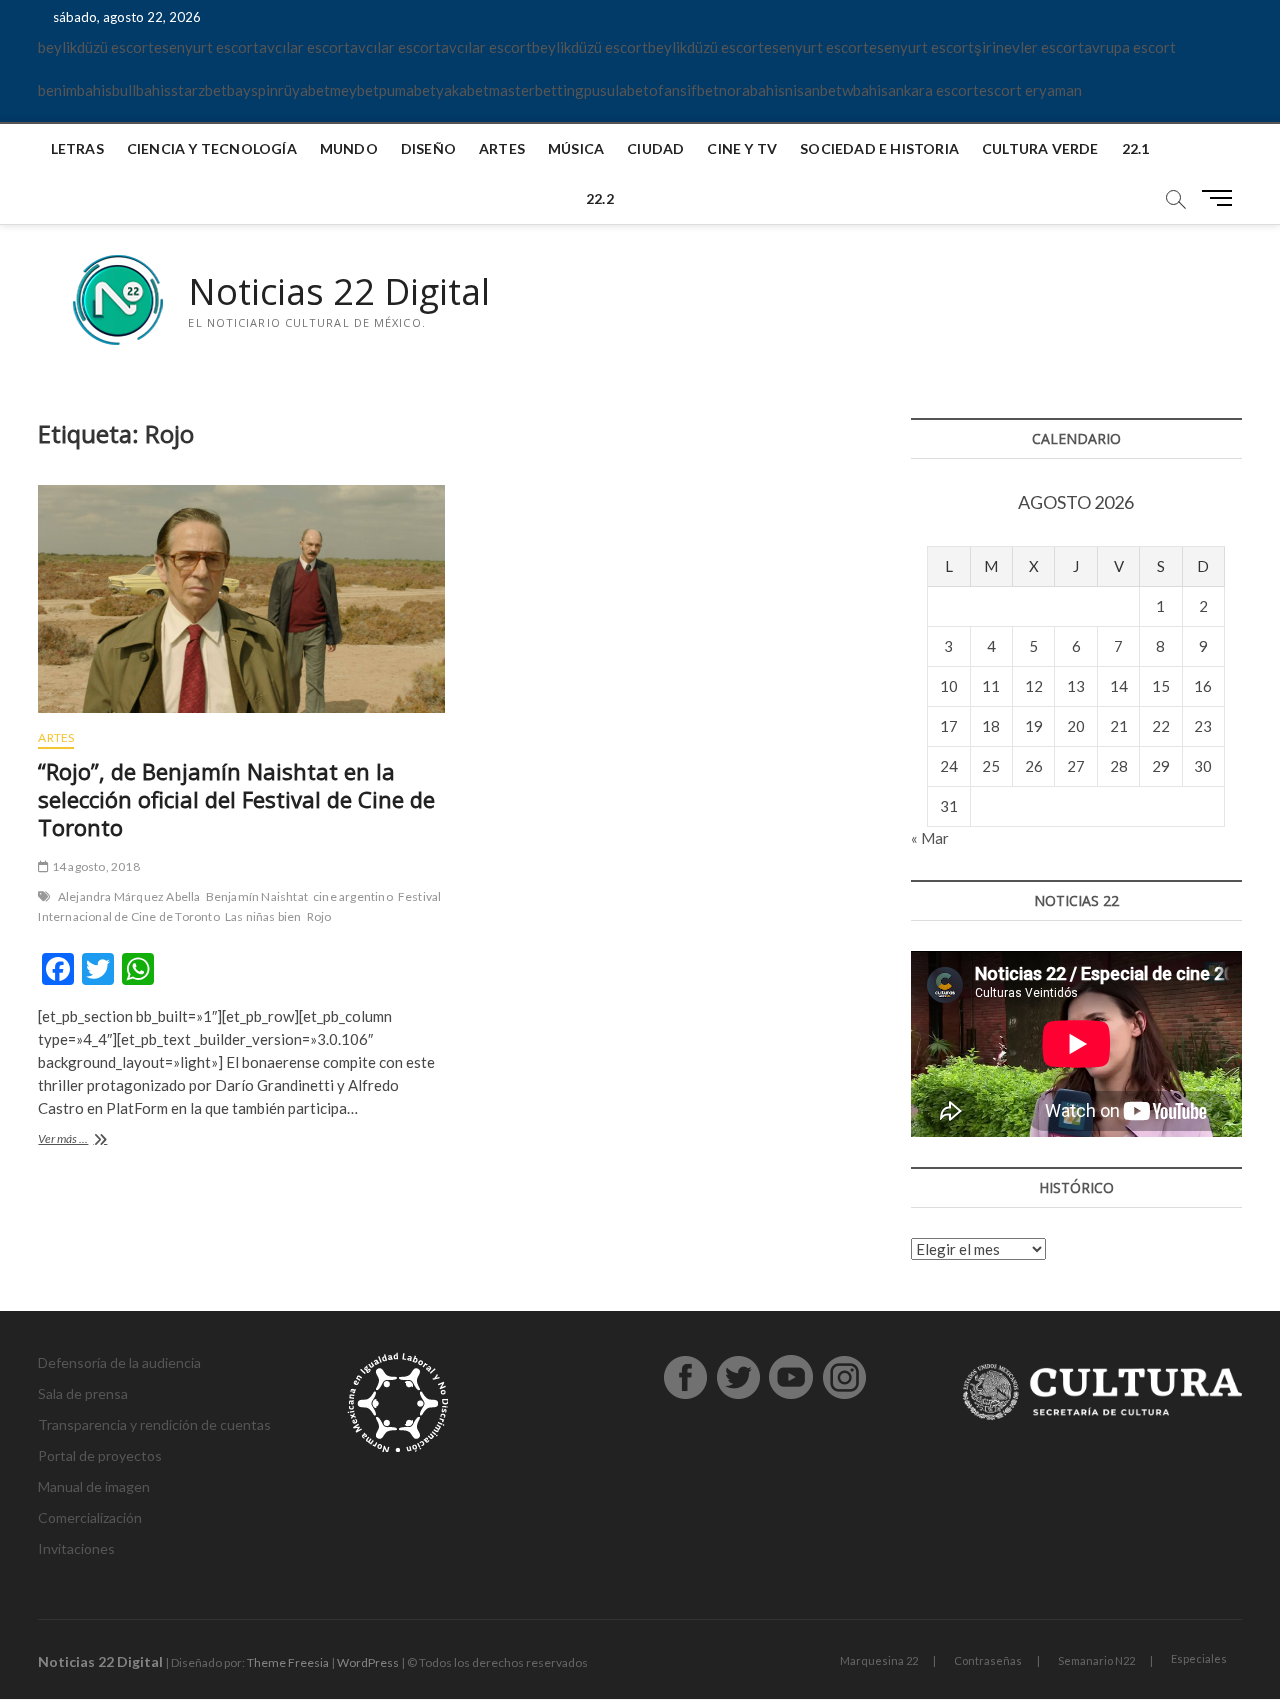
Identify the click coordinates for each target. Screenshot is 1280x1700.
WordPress (368, 1662)
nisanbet (813, 90)
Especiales (1199, 1658)
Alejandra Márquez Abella (129, 896)
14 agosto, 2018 (94, 866)
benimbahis (75, 90)
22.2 (600, 198)
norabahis (752, 90)
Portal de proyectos (100, 1455)
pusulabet (616, 90)
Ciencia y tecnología (212, 148)
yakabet (462, 90)
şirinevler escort (1029, 47)
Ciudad (655, 148)
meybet (354, 90)
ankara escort (933, 90)
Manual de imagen (94, 1486)
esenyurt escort (206, 47)
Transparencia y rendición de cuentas (154, 1424)
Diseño (428, 148)
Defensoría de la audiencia (119, 1362)
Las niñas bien (263, 916)
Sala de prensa (83, 1393)
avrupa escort (1130, 47)
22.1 (1136, 148)
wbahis (865, 90)
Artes (502, 148)
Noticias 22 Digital (339, 292)
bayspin (252, 90)
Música (576, 148)
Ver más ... (85, 1140)
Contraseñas (988, 1660)
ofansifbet (684, 90)
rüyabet (304, 90)
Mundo (349, 148)
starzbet (199, 90)
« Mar (930, 838)
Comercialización (90, 1517)
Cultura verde (1040, 148)
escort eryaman (1030, 90)
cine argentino (353, 896)
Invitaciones (76, 1548)
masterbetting (536, 90)
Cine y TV (742, 148)
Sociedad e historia (879, 148)
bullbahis (141, 90)
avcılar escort (304, 47)
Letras (77, 148)
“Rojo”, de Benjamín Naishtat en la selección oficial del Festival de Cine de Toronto (236, 799)
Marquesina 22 (879, 1660)
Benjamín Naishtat (257, 896)
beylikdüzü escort (96, 47)
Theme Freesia (288, 1662)
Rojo (319, 916)
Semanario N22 (1096, 1660)
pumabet (407, 90)
